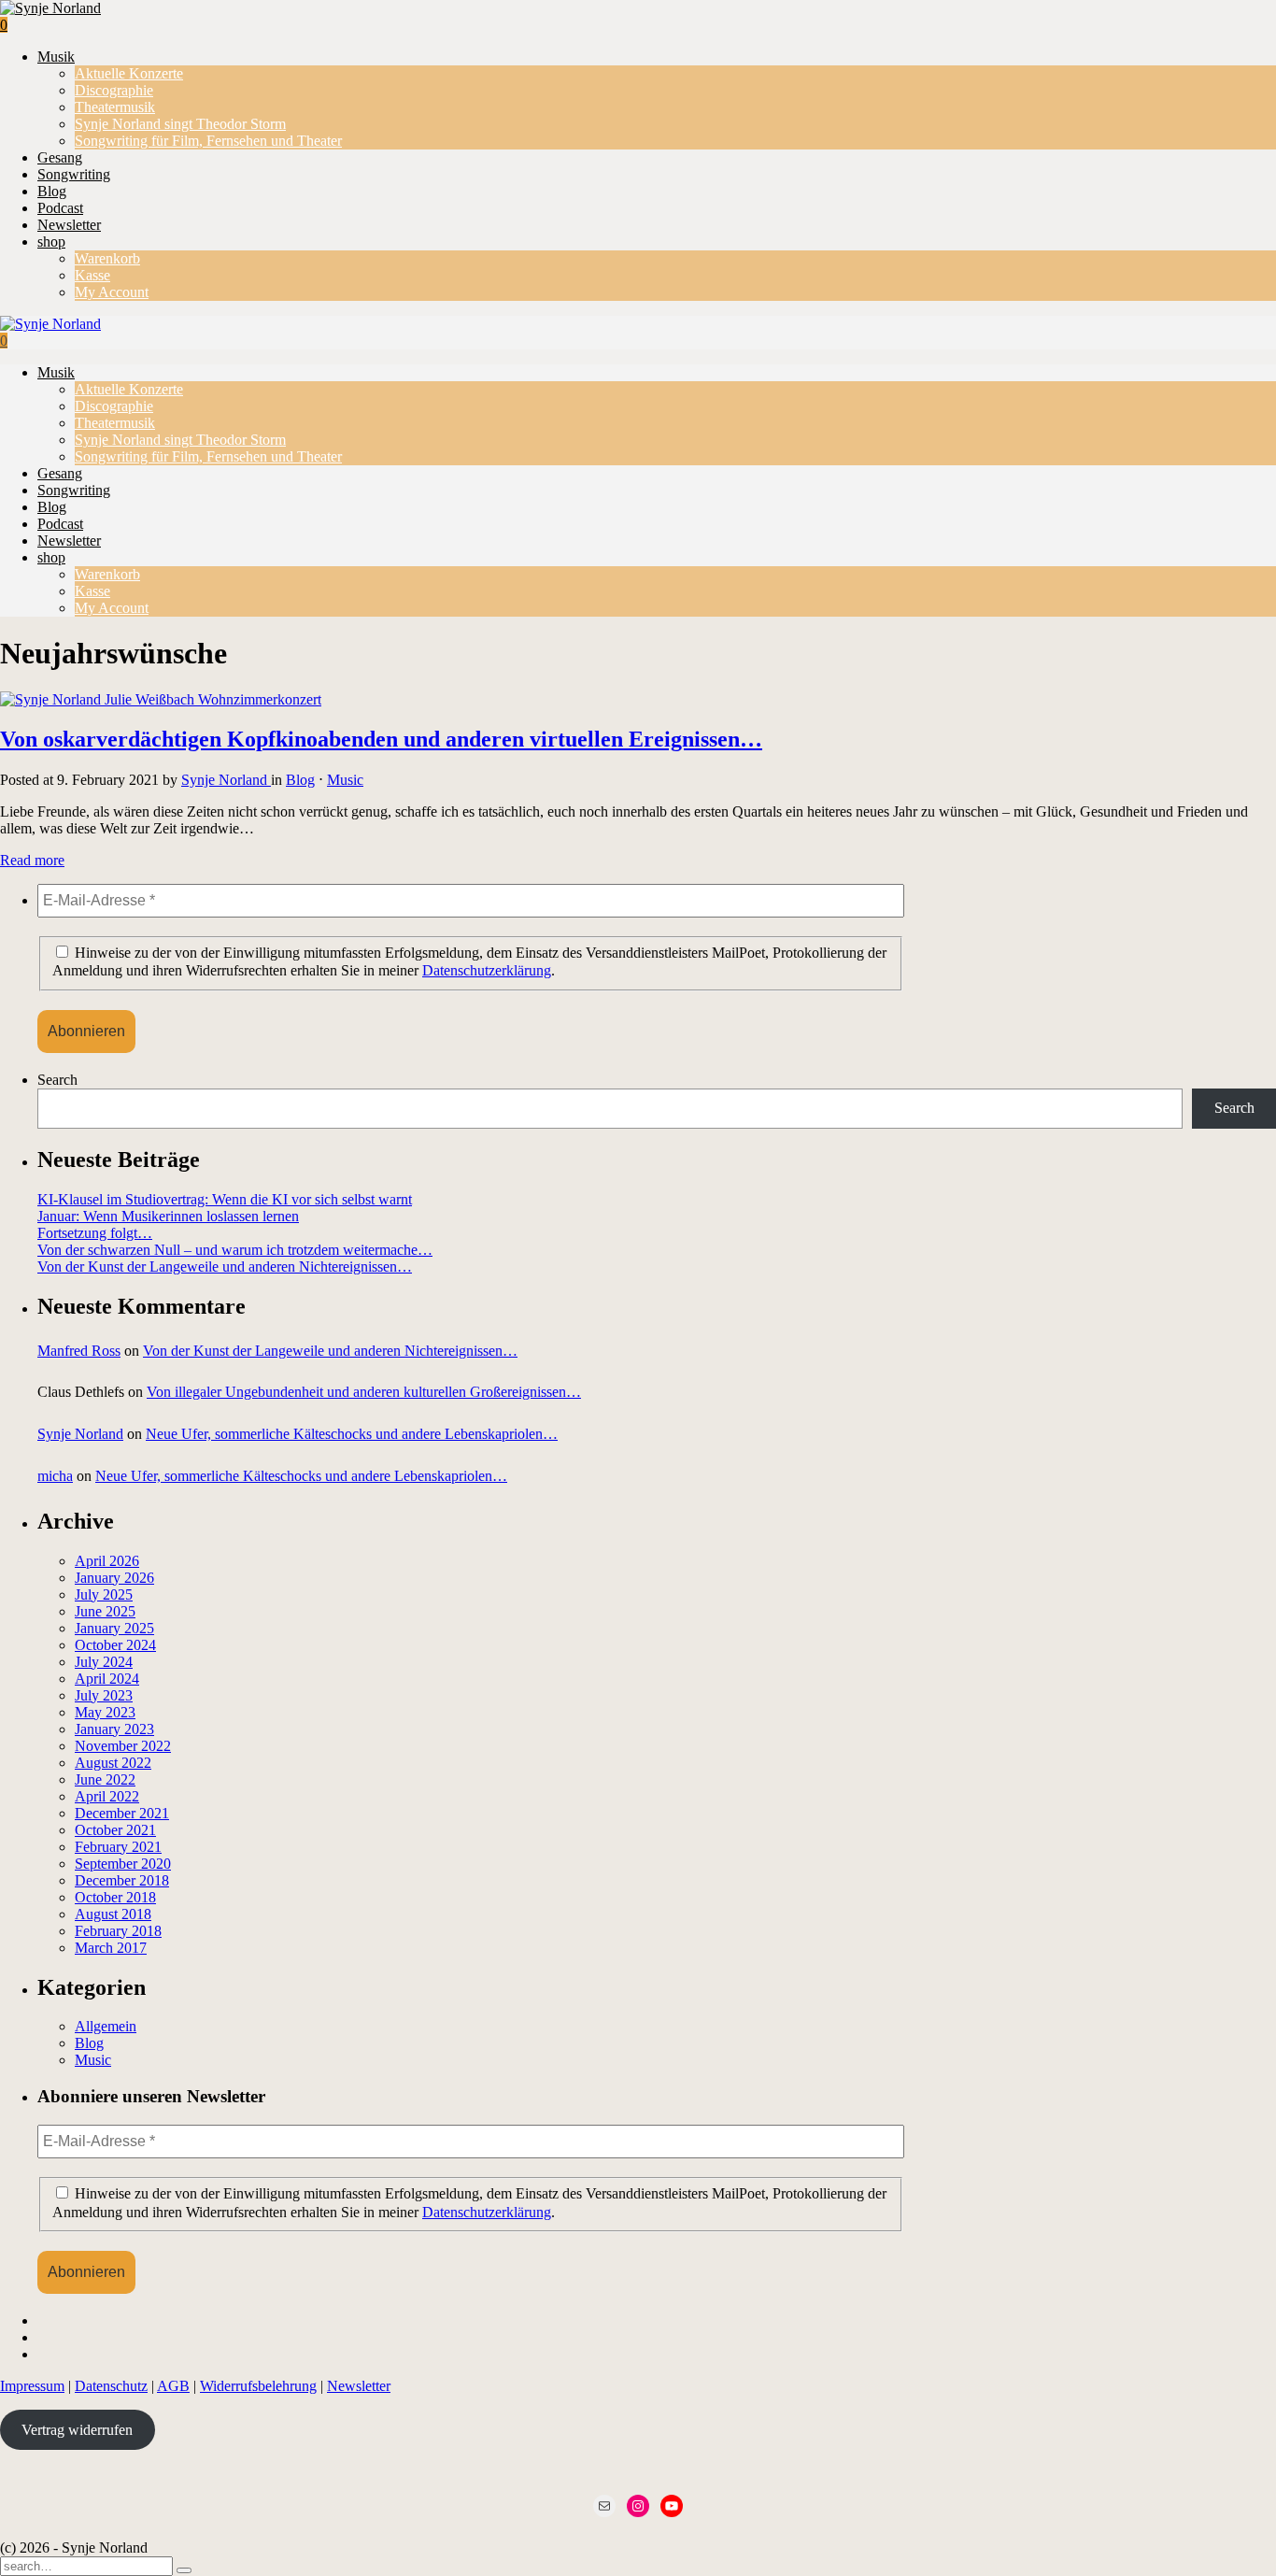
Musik (56, 57)
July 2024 (104, 1662)
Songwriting (74, 174)
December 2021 (122, 1813)
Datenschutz (111, 2386)
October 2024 (115, 1645)
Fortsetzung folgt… (95, 1233)
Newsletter (69, 225)
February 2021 (118, 1847)
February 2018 (118, 1931)
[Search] (184, 2570)
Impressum (32, 2386)
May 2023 (105, 1712)
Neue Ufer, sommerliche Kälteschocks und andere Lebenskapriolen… (352, 1434)
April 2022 (107, 1796)
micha (55, 1476)
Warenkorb (107, 258)
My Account (112, 292)
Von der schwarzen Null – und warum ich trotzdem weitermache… (235, 1250)
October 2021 (115, 1830)
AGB (173, 2386)
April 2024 (107, 1679)
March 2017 (111, 1948)
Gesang (60, 157)
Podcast (60, 208)
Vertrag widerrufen (77, 2430)
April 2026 (107, 1561)
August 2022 (113, 1763)
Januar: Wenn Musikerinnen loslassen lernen (168, 1216)
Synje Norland (226, 780)
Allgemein (106, 2026)
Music (345, 780)
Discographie (114, 90)
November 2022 (123, 1746)
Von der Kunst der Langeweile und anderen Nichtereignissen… (225, 1267)
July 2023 (104, 1695)
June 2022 (105, 1779)
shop (51, 242)
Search (57, 1080)
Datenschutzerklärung (487, 970)
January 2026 (114, 1578)
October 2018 (115, 1897)
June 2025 (105, 1611)
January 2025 (114, 1628)
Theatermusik (115, 107)
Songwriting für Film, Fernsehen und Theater (208, 141)
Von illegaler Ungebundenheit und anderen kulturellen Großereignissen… (364, 1392)
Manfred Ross (79, 1351)
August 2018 (113, 1914)
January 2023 (114, 1729)
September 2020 (123, 1864)
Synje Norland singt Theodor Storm (180, 124)
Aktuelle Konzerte (129, 73)
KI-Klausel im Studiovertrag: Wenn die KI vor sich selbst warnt (225, 1199)
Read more (32, 860)
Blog (52, 191)
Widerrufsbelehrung (258, 2386)
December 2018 (122, 1880)
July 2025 (104, 1594)
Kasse (92, 275)
